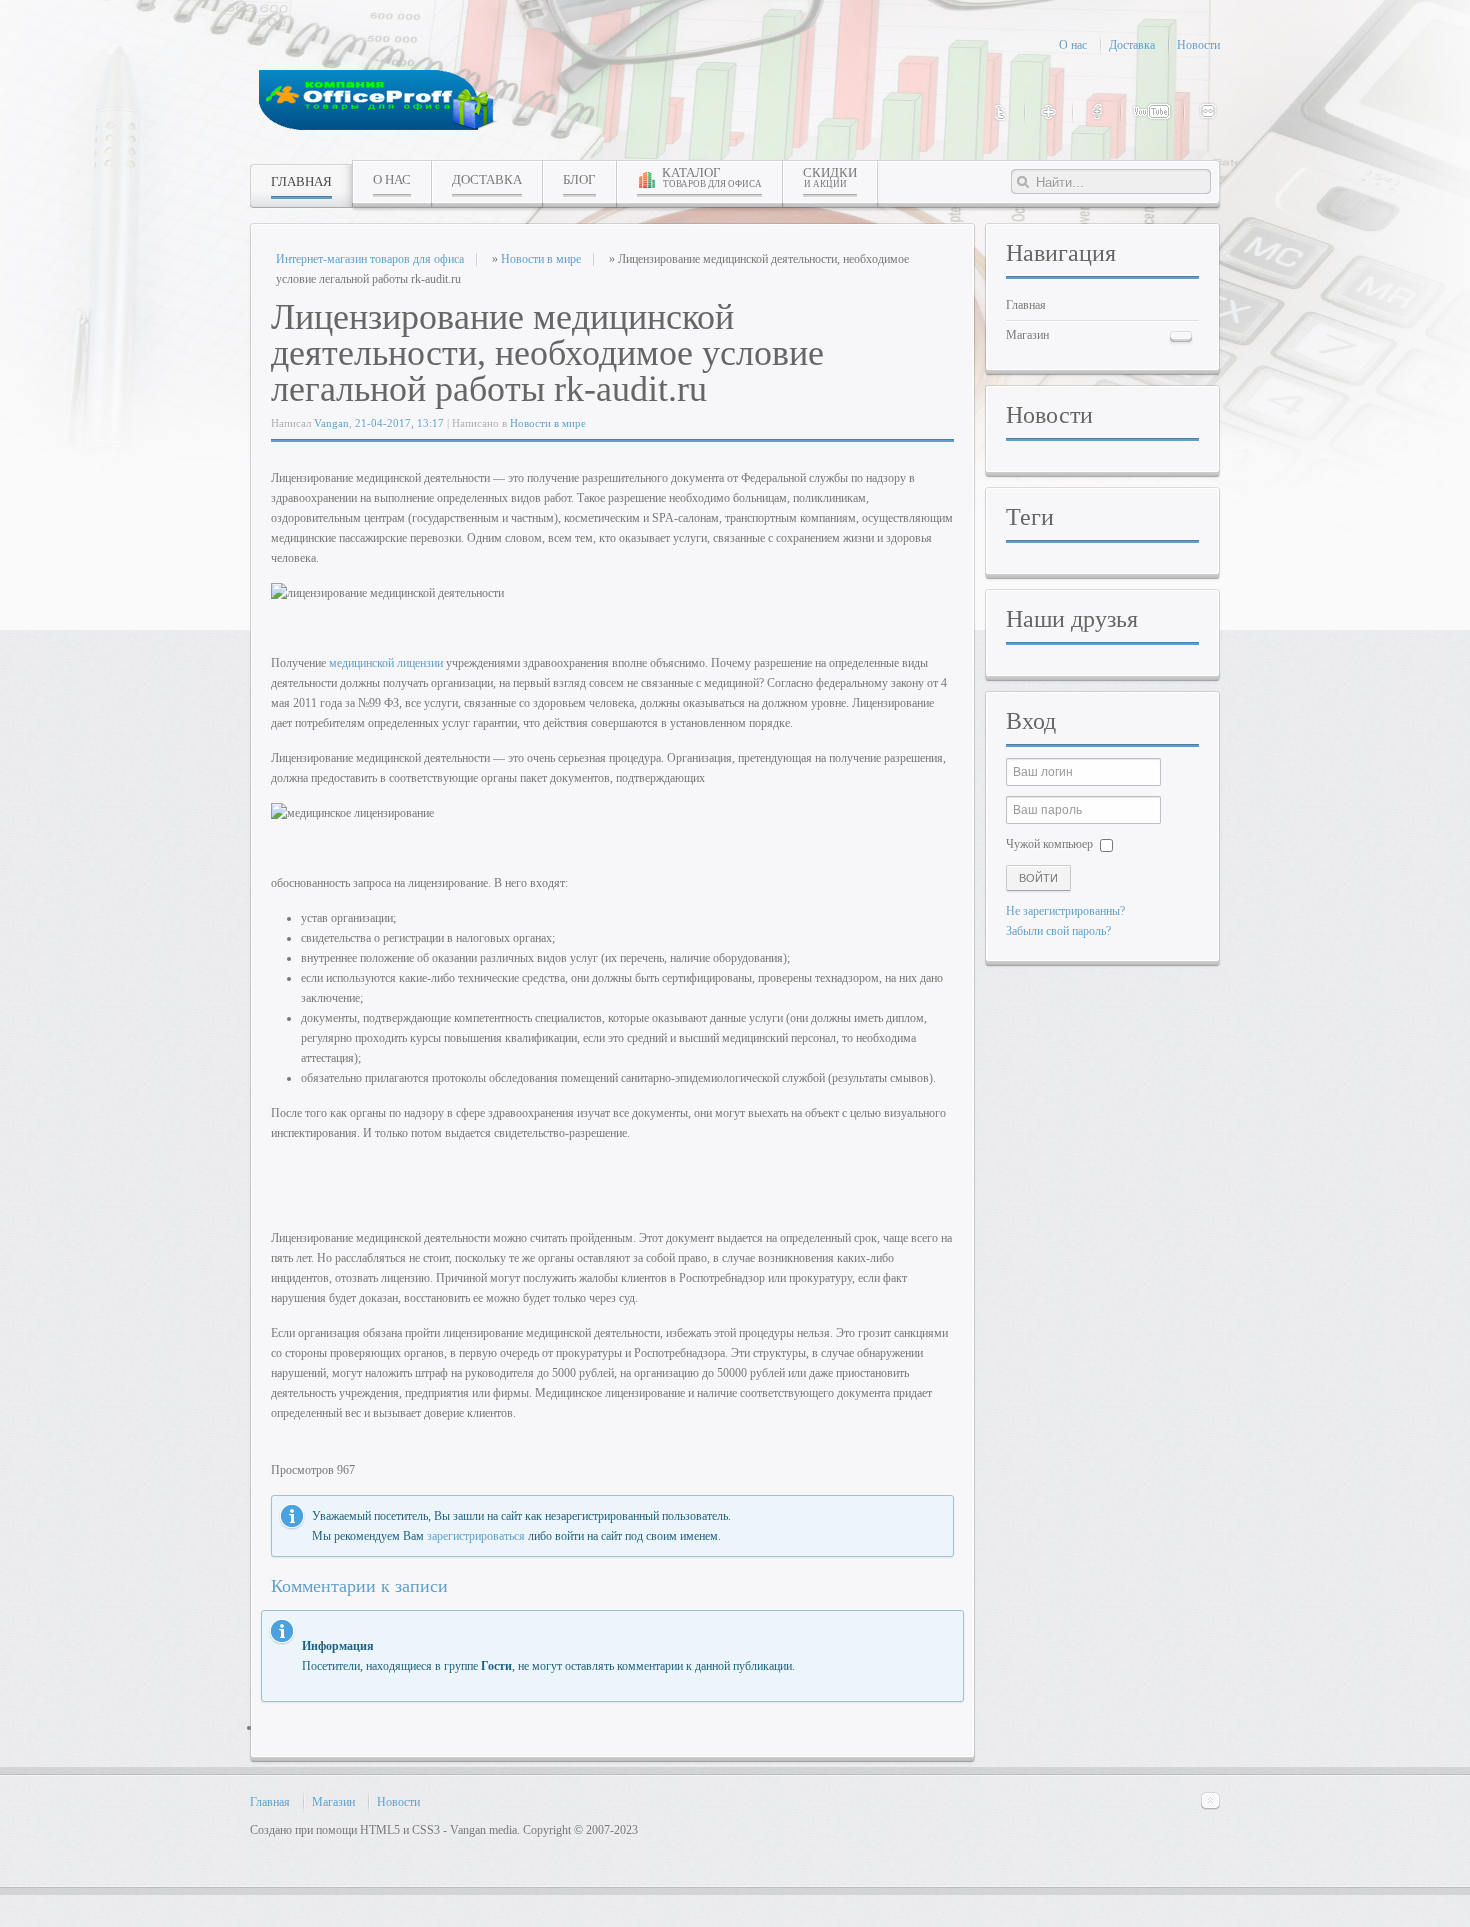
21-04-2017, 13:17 (399, 423)
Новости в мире (548, 423)
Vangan (331, 423)
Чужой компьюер (1049, 844)
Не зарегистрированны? (1065, 911)
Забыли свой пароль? (1058, 931)
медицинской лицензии (386, 663)
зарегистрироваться (476, 1536)
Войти (1038, 878)
